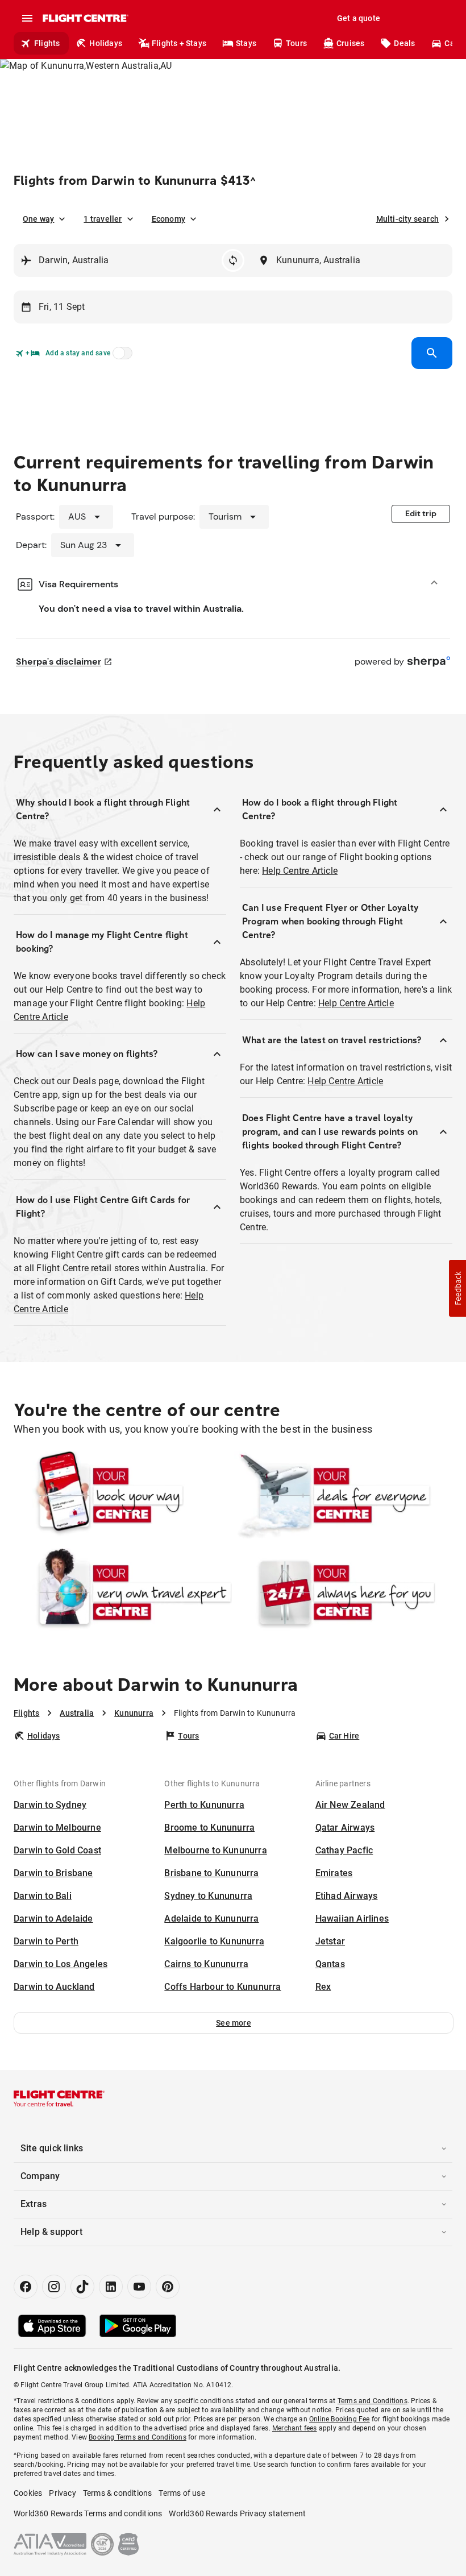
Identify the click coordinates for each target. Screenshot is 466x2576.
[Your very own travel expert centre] (123, 1592)
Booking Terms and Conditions (138, 2437)
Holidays (106, 43)
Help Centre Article (300, 871)
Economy (168, 219)
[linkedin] (111, 2287)
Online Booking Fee (340, 2419)
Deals (404, 43)
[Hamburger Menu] (27, 18)
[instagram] (54, 2287)
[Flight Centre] (85, 18)
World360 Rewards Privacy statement (237, 2513)
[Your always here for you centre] (343, 1592)
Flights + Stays (179, 43)
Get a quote (359, 18)
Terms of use (182, 2493)
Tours (296, 43)
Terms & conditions (118, 2493)
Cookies (28, 2493)
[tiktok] (82, 2287)
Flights (47, 43)
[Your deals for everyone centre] (343, 1495)
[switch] (120, 356)
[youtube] (139, 2287)
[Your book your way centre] (123, 1495)
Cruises (350, 43)
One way (38, 219)
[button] (234, 2023)
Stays (246, 43)
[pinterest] (168, 2287)
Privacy (62, 2493)
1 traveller (103, 219)
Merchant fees (295, 2428)
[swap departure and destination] (233, 260)
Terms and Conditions (373, 2401)
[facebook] (26, 2287)
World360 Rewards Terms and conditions (88, 2513)
